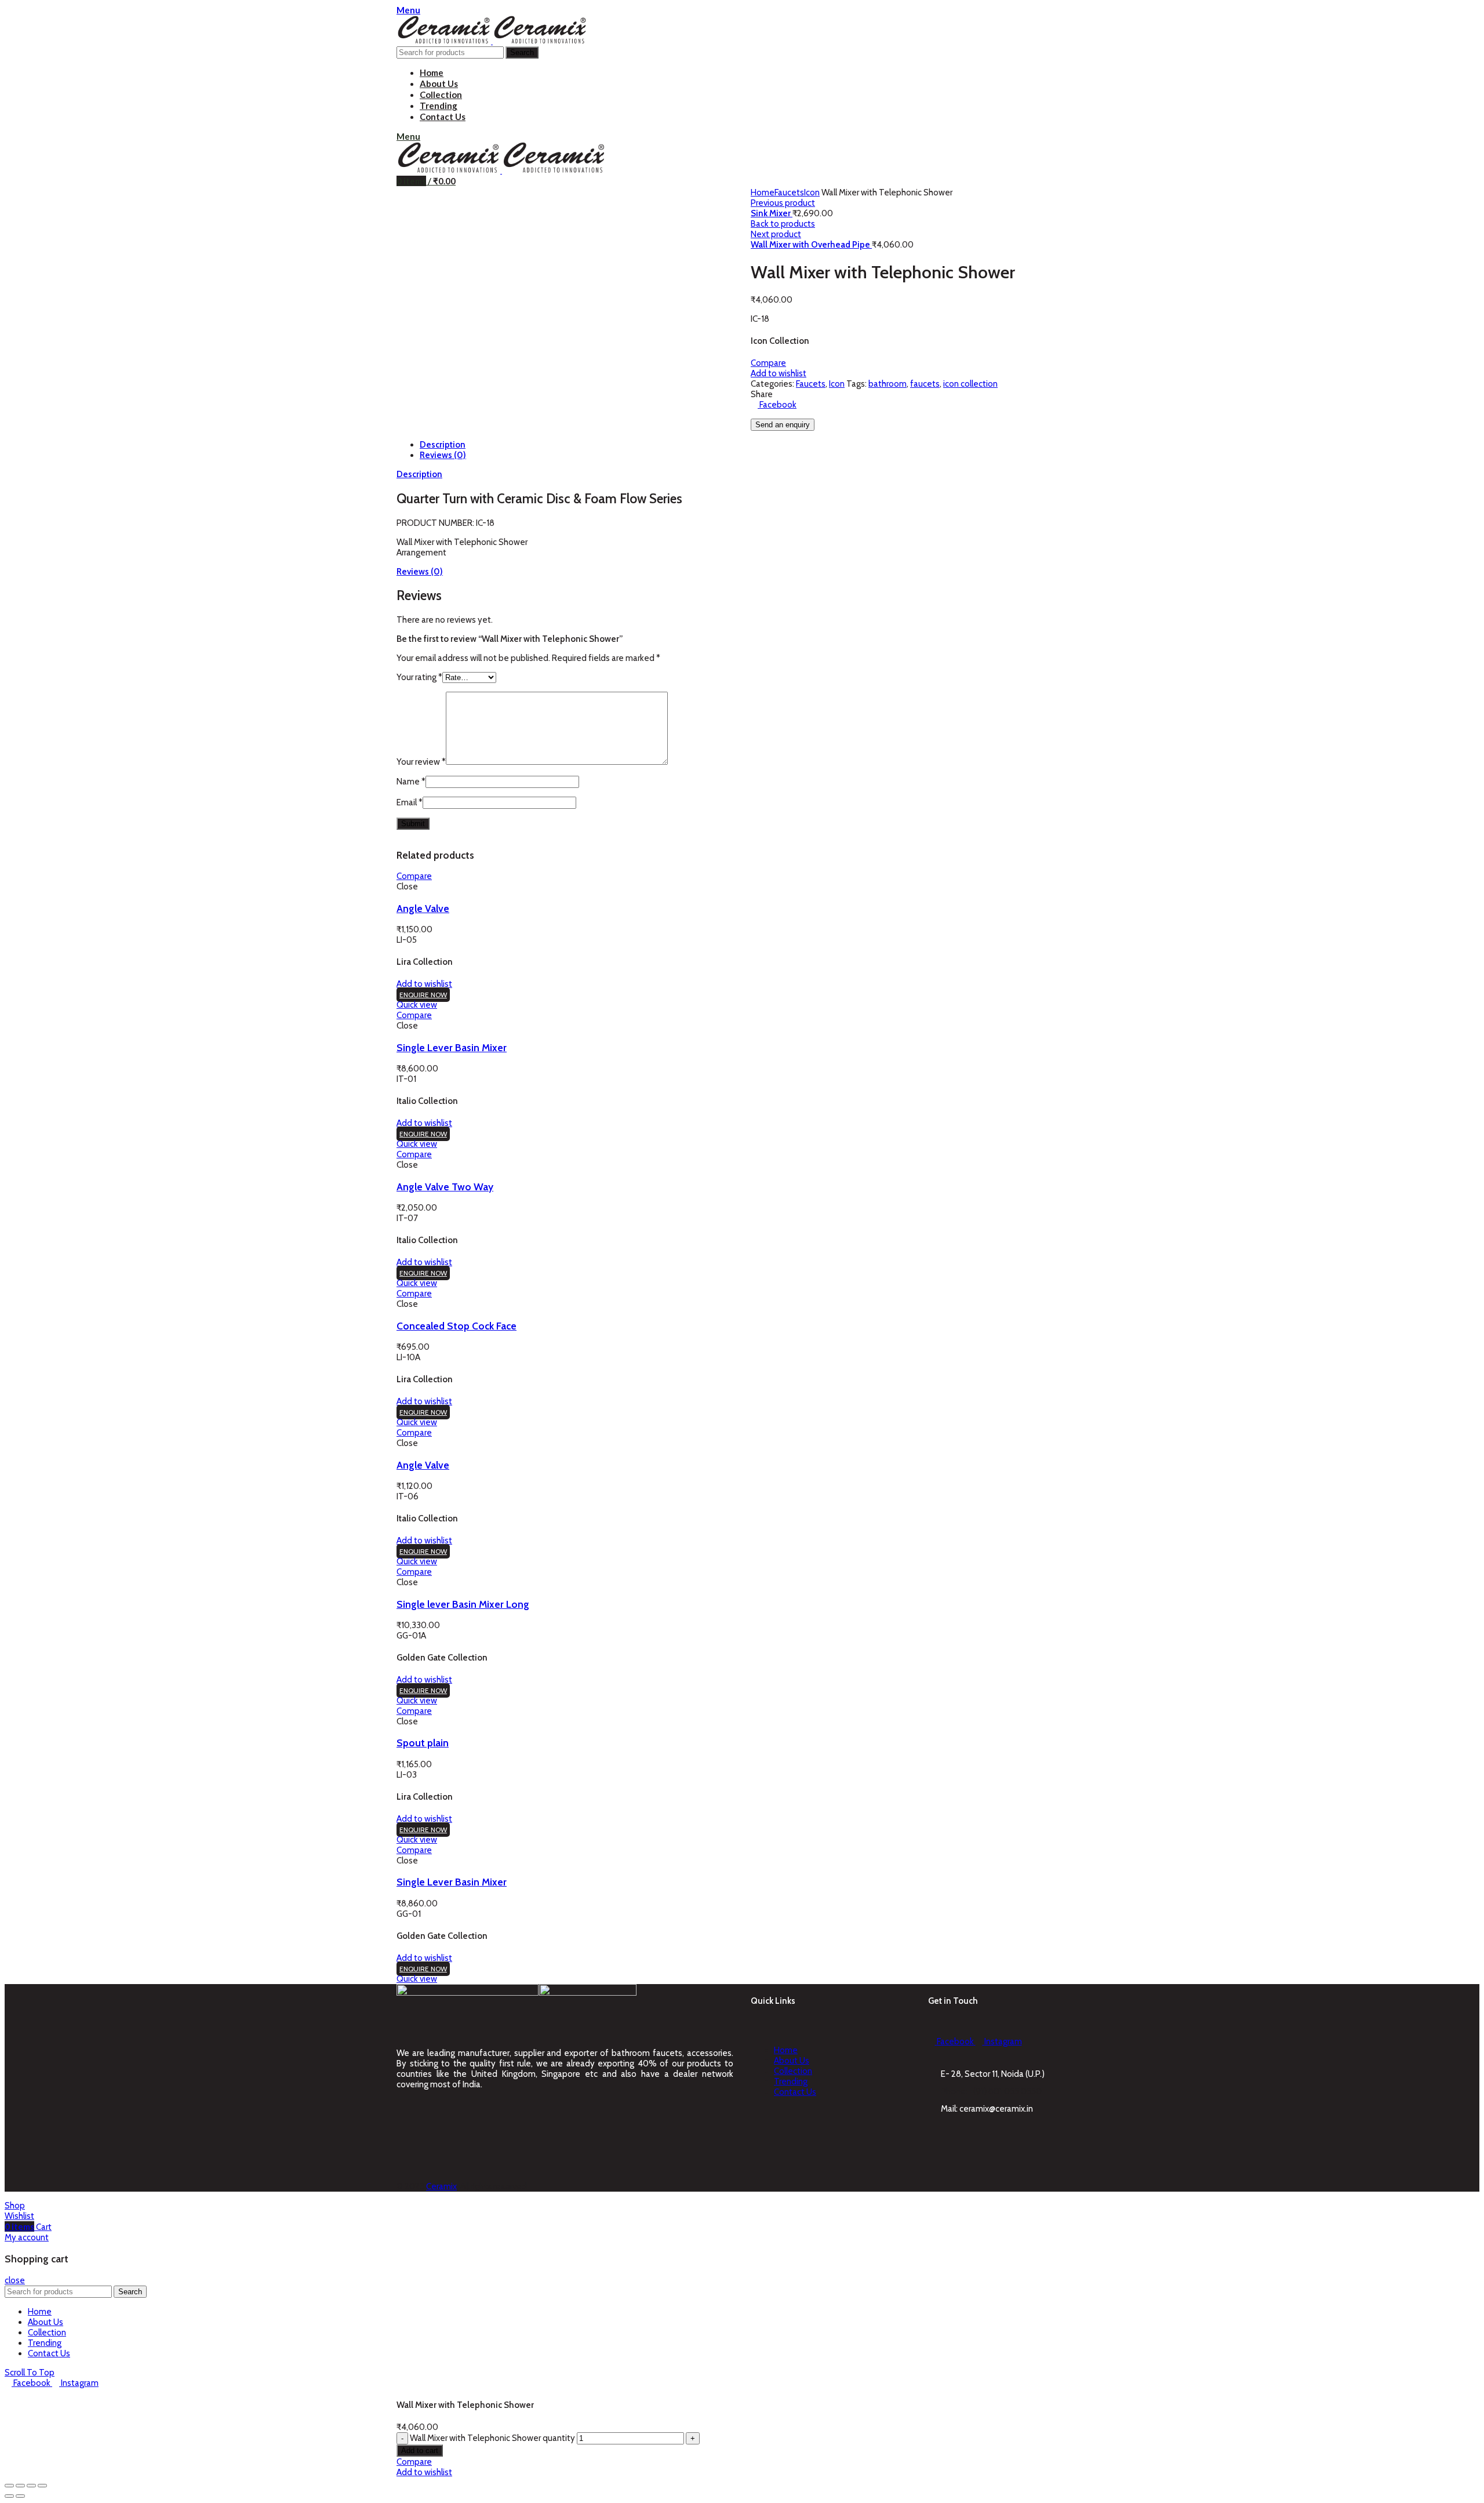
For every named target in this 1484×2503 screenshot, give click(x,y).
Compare (768, 363)
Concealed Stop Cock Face (457, 1326)
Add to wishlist (779, 373)
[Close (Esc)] (9, 2486)
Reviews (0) (443, 455)
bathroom (888, 384)
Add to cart (420, 2451)
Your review (421, 762)
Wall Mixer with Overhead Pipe (811, 245)
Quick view (417, 1005)
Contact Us (795, 2092)
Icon (812, 192)
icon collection (970, 384)
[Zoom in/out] (42, 2486)
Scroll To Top (30, 2373)
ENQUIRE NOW (423, 995)
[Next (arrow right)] (20, 2496)
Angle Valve (423, 908)
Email (410, 802)
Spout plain (423, 1743)
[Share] (20, 2486)
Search (522, 52)
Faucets (789, 192)
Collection (793, 2071)
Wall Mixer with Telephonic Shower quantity (492, 2438)
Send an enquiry (783, 425)
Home (763, 192)
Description (443, 445)
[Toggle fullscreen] (31, 2486)
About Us (792, 2061)
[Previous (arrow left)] (9, 2496)
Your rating (419, 677)
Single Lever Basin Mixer (452, 1047)
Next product (776, 234)
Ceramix (441, 2186)
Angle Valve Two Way (445, 1187)
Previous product (783, 203)
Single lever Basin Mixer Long (463, 1604)
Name (411, 782)
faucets (925, 384)
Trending (791, 2081)
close (15, 2280)
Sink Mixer (772, 213)
